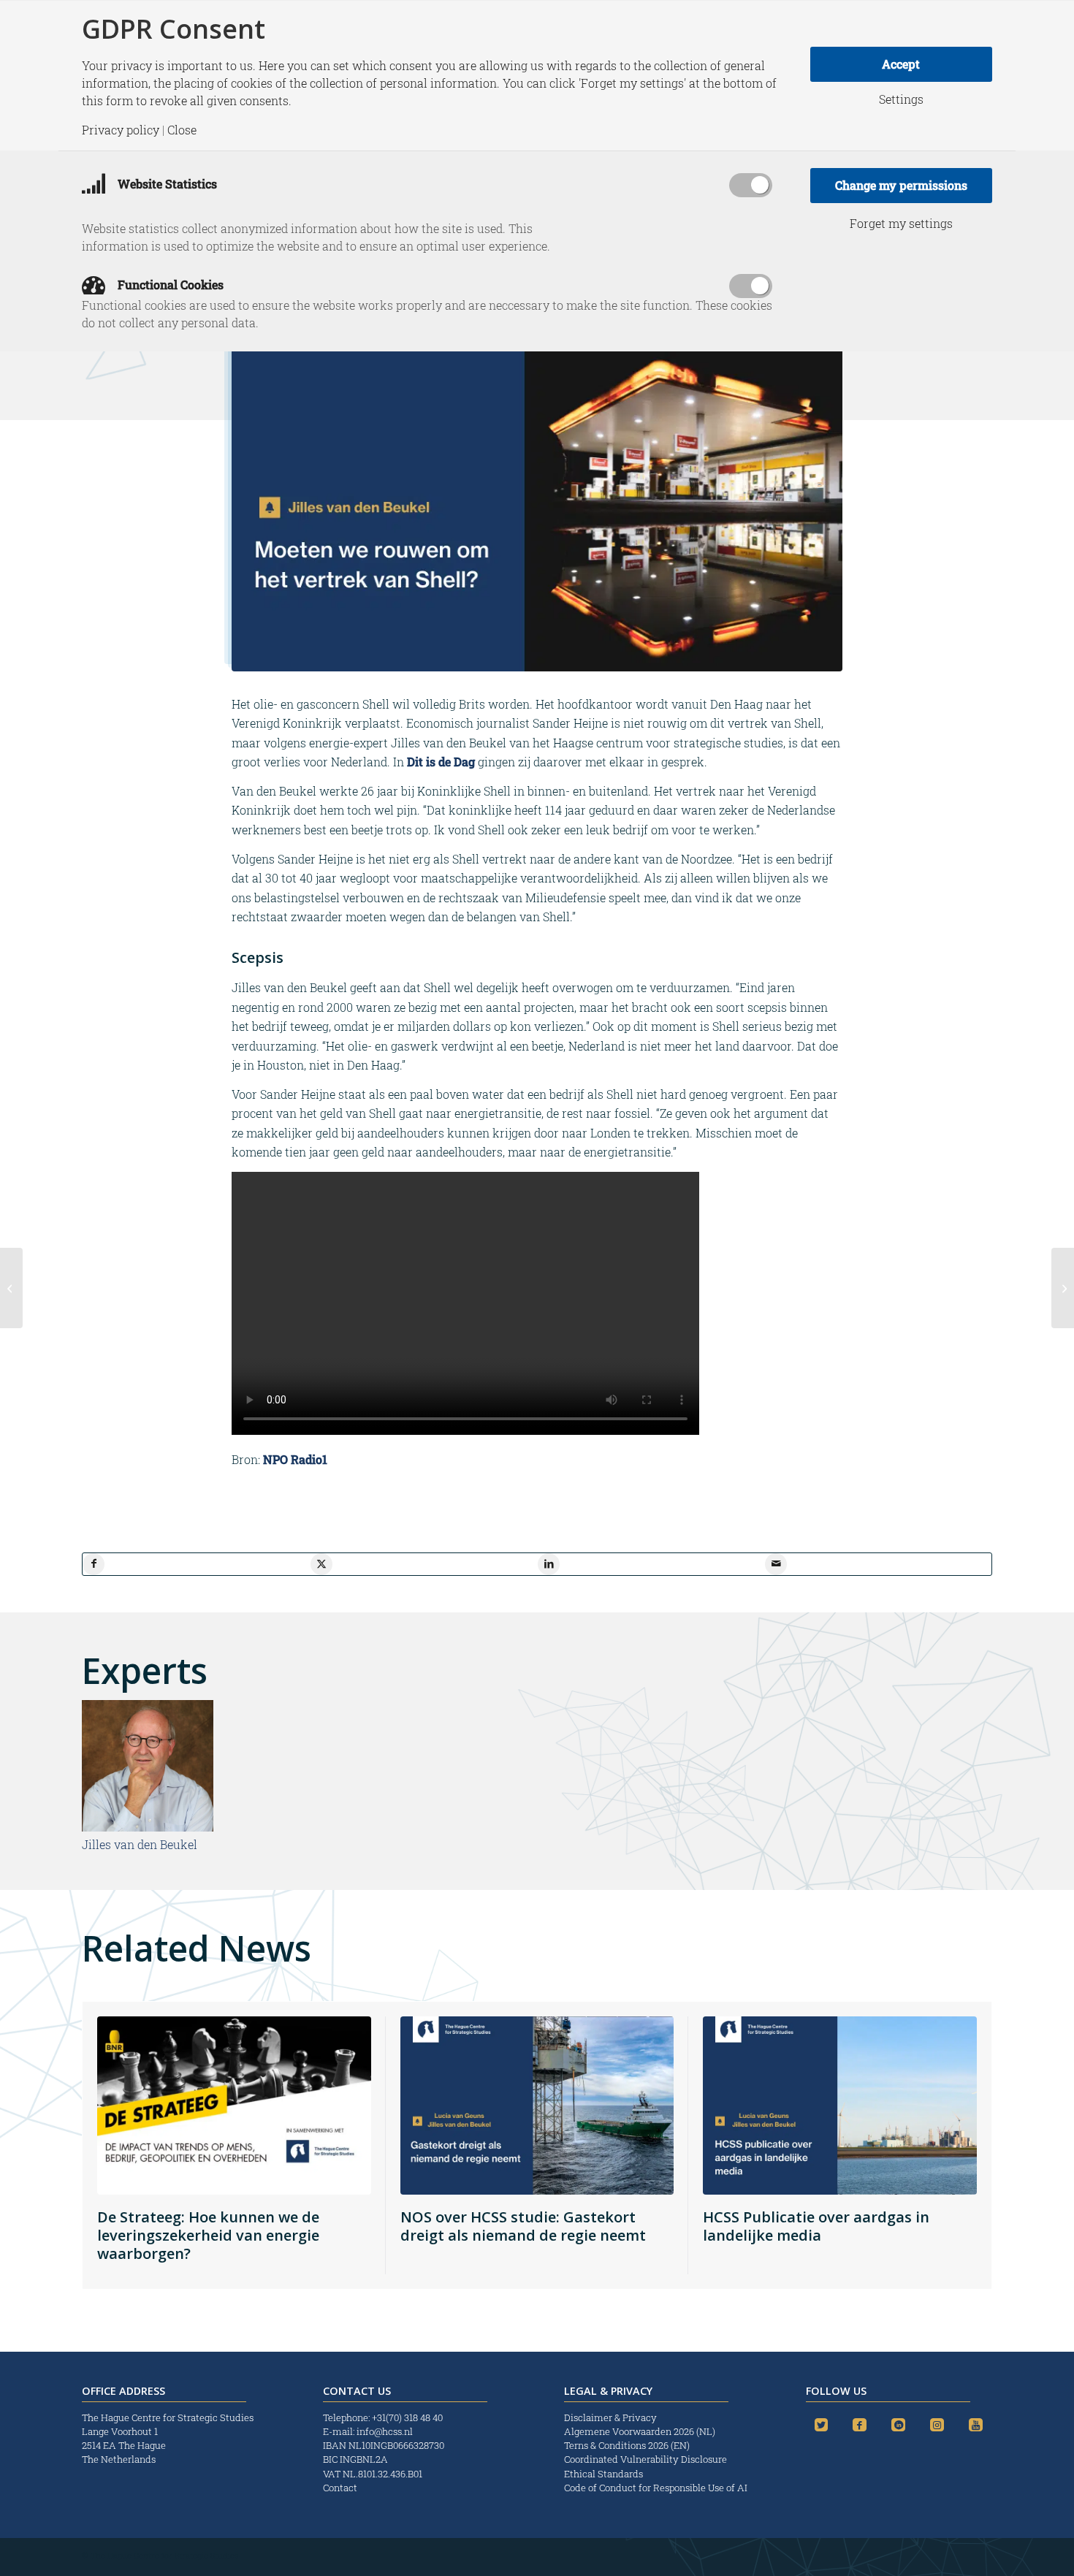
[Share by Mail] (776, 1564)
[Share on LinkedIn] (549, 1564)
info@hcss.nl (385, 2431)
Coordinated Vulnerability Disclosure (645, 2459)
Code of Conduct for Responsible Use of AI (656, 2488)
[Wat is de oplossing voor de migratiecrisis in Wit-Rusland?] (1063, 1288)
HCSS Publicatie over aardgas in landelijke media (816, 2226)
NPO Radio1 (295, 1459)
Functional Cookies (169, 285)
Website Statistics (166, 184)
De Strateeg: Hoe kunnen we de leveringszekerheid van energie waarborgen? (208, 2235)
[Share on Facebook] (94, 1564)
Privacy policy (121, 130)
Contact (340, 2488)
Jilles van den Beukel (140, 1844)
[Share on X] (321, 1564)
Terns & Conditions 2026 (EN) (628, 2445)
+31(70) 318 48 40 (407, 2417)
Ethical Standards (603, 2474)
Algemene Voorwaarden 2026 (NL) (641, 2431)
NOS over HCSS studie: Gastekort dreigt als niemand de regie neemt (523, 2226)
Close (182, 130)
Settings (901, 99)
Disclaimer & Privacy (610, 2417)
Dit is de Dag (442, 762)
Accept (901, 64)
